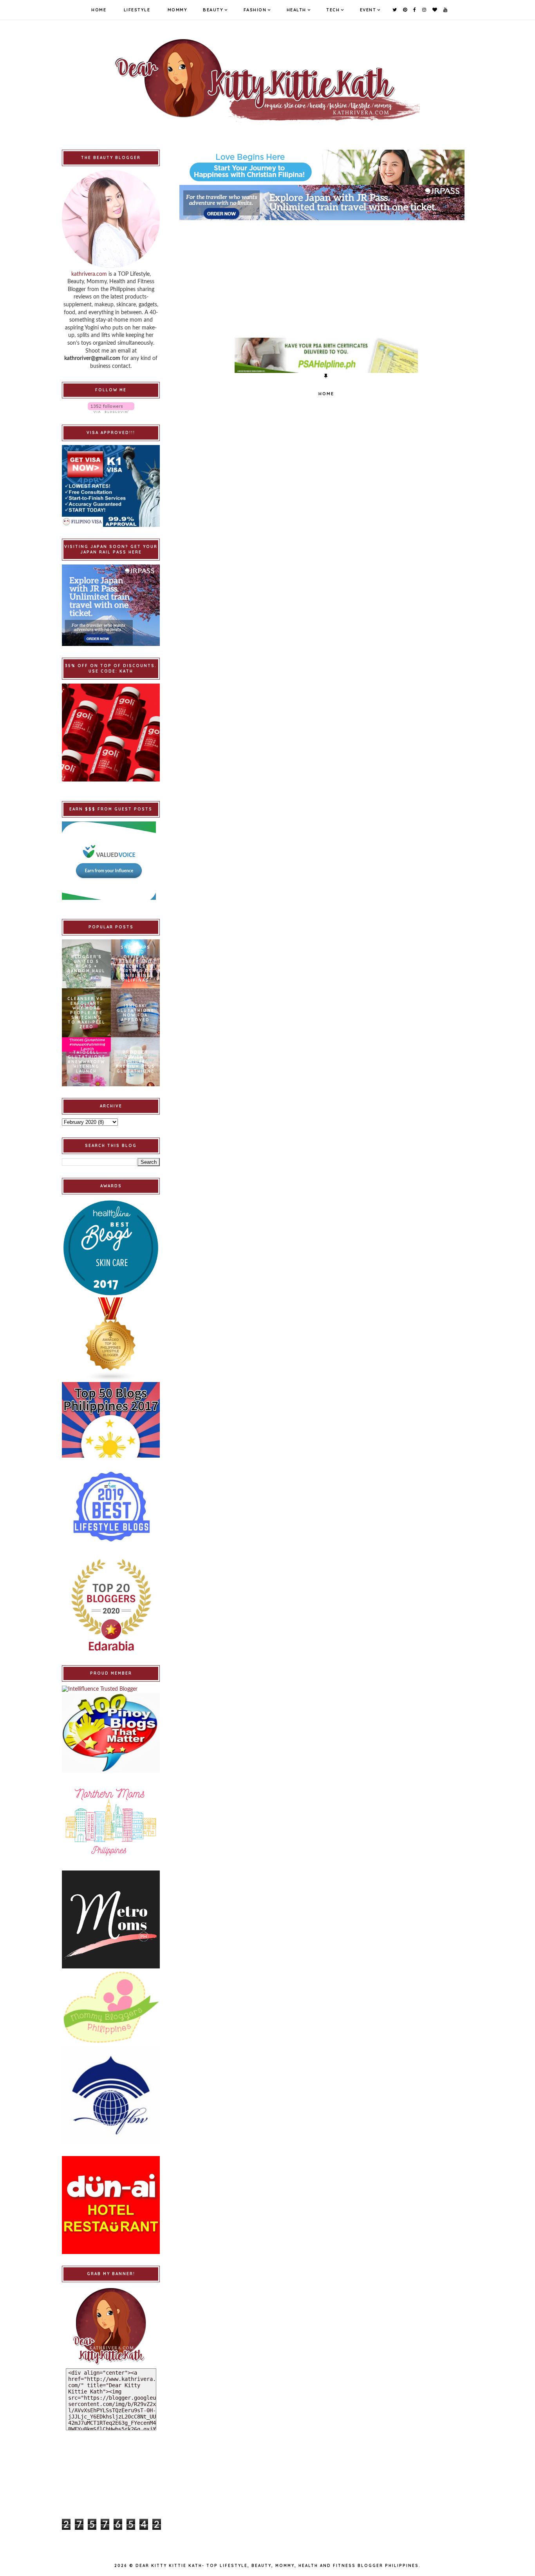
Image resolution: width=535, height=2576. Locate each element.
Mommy (178, 10)
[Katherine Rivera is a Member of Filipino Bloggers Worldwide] (111, 2095)
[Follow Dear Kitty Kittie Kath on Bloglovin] (111, 408)
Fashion (255, 10)
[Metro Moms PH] (111, 1919)
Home (99, 10)
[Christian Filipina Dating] (326, 167)
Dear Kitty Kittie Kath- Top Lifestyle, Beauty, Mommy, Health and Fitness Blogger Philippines (277, 2566)
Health (296, 10)
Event (368, 10)
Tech (333, 10)
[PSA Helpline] (326, 355)
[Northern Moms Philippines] (111, 1822)
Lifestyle (137, 10)
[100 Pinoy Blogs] (111, 1733)
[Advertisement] (326, 275)
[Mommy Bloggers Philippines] (111, 2007)
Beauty (213, 10)
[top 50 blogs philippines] (111, 1420)
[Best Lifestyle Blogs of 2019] (111, 1507)
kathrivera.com (89, 274)
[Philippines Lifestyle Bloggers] (111, 1340)
